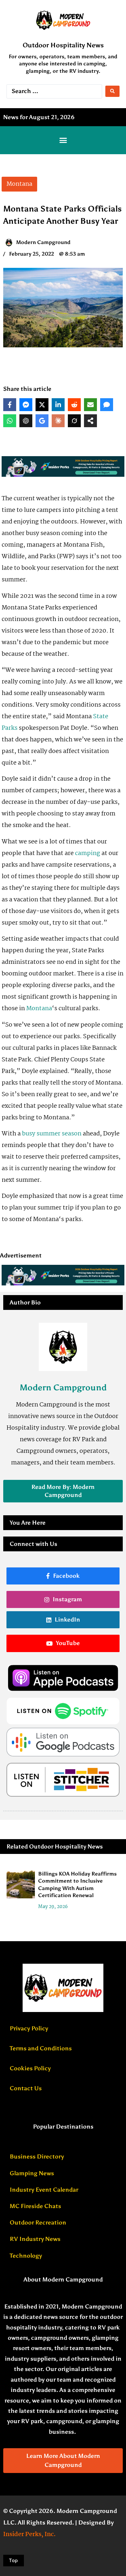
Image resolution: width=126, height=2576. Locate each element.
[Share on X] (42, 405)
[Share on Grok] (74, 421)
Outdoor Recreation (38, 2223)
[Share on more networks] (90, 421)
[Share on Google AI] (42, 421)
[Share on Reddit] (74, 405)
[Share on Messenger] (26, 405)
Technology (26, 2256)
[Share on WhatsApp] (10, 421)
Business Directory (37, 2157)
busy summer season (52, 1134)
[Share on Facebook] (10, 405)
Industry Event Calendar (44, 2190)
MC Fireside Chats (35, 2206)
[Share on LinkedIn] (58, 405)
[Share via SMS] (107, 405)
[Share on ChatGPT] (26, 421)
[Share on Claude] (58, 421)
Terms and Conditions (41, 2048)
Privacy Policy (29, 2028)
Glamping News (32, 2173)
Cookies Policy (30, 2068)
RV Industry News (35, 2239)
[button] (63, 140)
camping (88, 853)
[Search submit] (112, 91)
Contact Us (26, 2088)
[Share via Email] (90, 405)
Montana (39, 1009)
